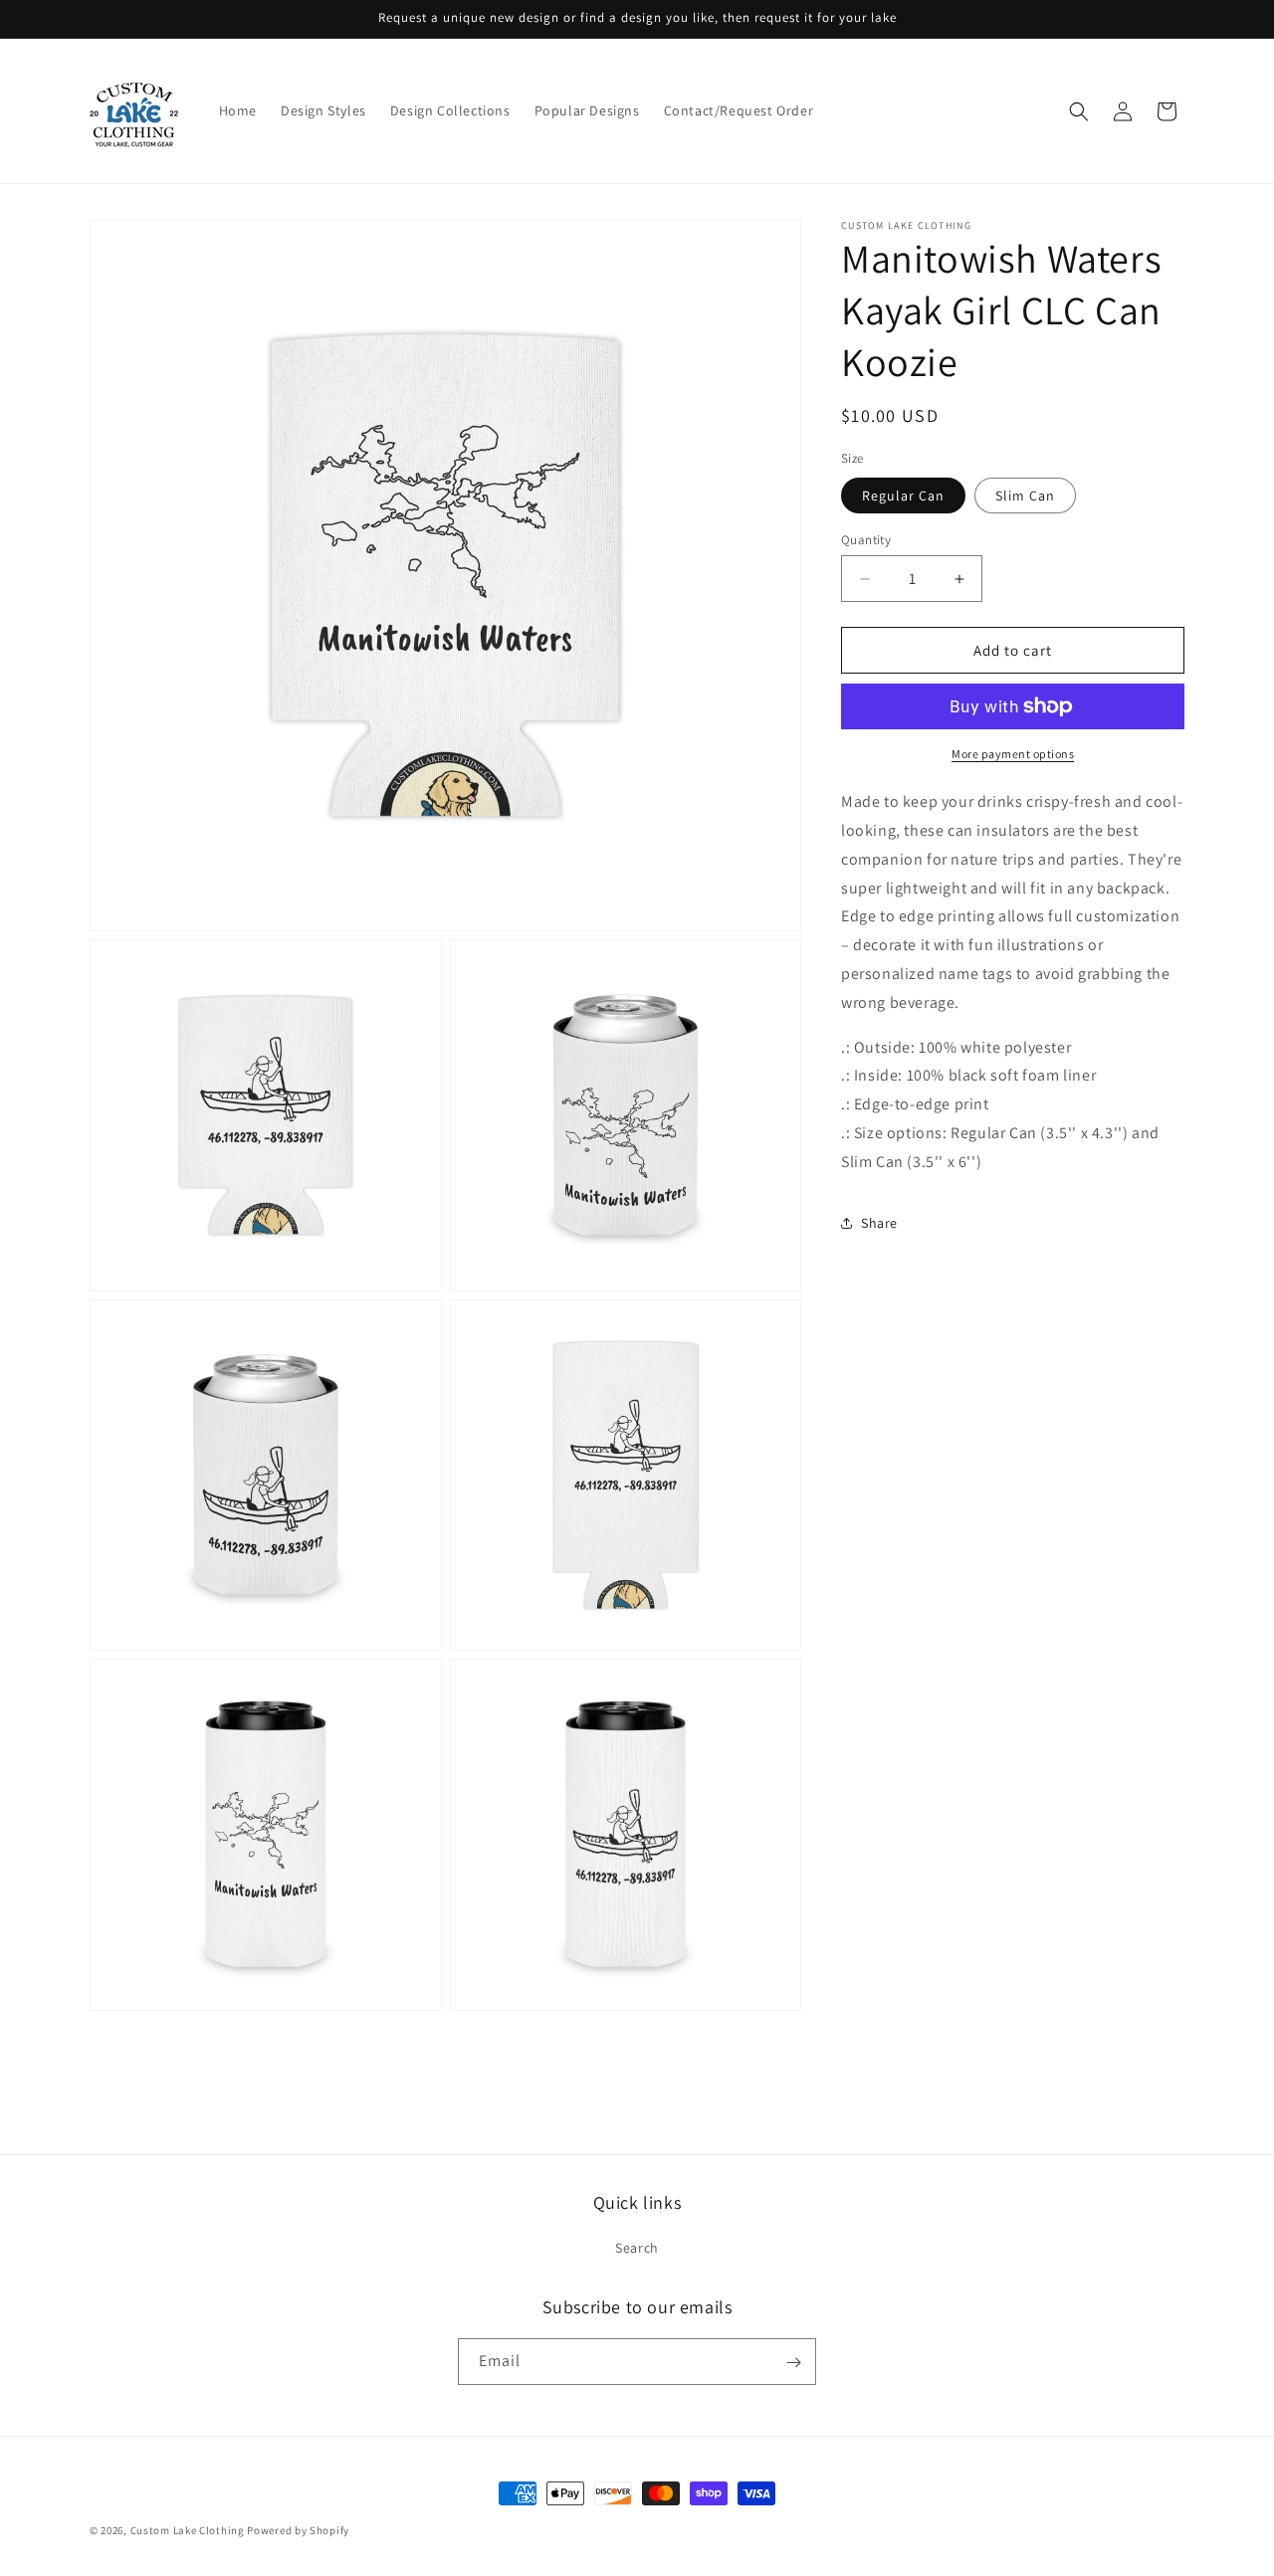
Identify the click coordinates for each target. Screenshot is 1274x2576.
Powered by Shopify (298, 2530)
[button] (1079, 111)
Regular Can (903, 495)
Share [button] (879, 1223)
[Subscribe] (793, 2363)
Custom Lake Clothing (188, 2530)
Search (637, 2248)
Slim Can (1025, 495)
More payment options (1013, 754)
